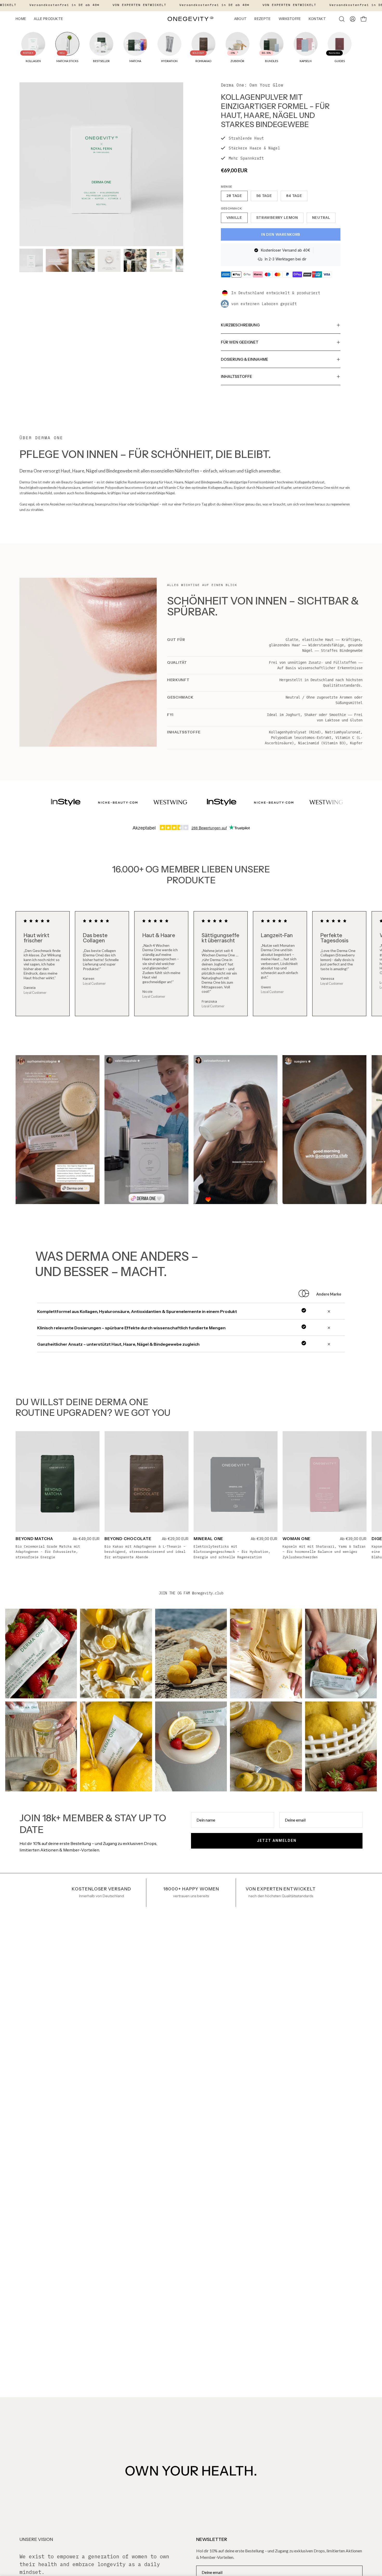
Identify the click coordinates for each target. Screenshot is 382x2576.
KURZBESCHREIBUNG (240, 325)
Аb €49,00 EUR (86, 1539)
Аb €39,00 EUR (264, 1539)
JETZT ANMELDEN (277, 1841)
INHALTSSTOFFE (236, 377)
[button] (342, 19)
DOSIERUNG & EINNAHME (245, 359)
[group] (191, 964)
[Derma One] (31, 260)
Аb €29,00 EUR (175, 1539)
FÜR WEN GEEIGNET (240, 342)
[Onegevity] (191, 19)
